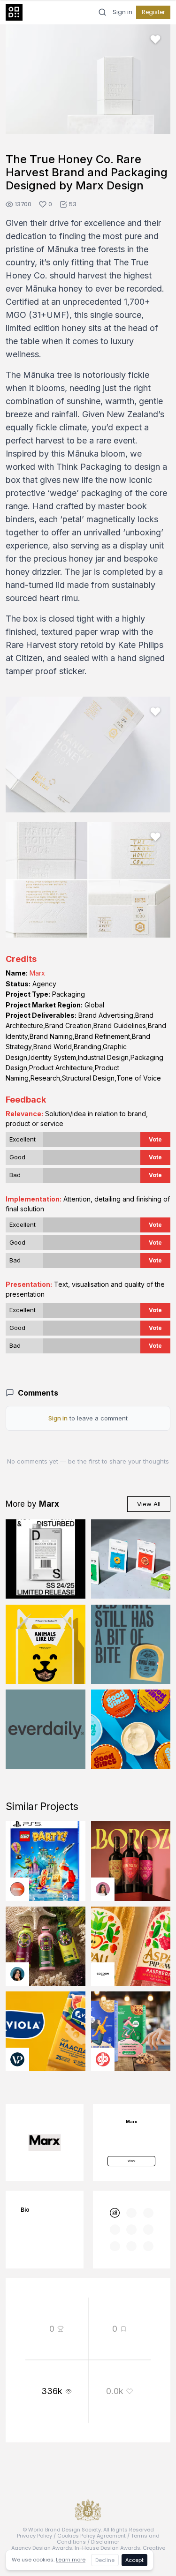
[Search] (102, 12)
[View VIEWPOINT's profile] (17, 2059)
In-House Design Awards (107, 2548)
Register (153, 12)
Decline (105, 2560)
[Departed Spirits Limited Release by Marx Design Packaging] (46, 1559)
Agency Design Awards (42, 2548)
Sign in (122, 12)
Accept (134, 2560)
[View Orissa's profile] (17, 1974)
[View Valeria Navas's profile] (103, 1889)
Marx (37, 973)
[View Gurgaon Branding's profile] (103, 2059)
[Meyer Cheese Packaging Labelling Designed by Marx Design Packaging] (131, 1645)
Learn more (71, 2560)
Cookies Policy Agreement (92, 2536)
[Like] (155, 39)
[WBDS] (115, 2213)
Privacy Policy (34, 2536)
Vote (155, 1139)
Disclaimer (105, 2542)
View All (149, 1504)
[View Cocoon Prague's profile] (103, 1974)
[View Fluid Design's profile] (17, 1889)
